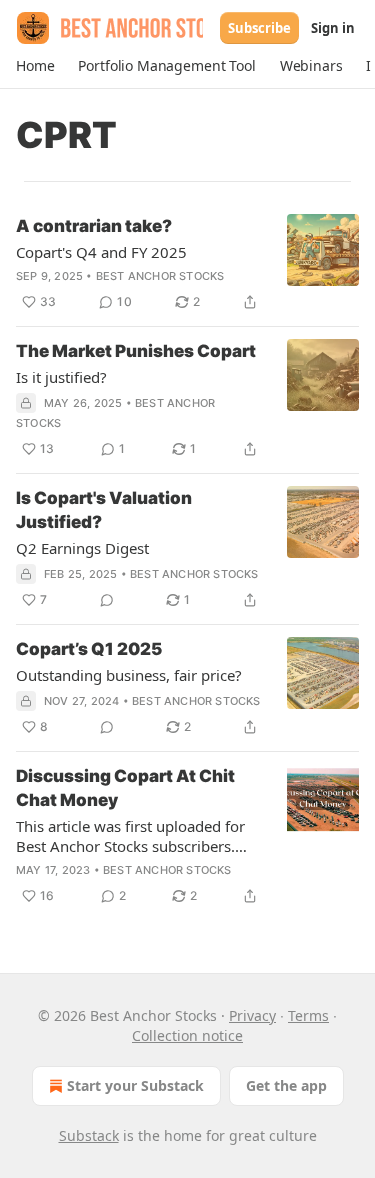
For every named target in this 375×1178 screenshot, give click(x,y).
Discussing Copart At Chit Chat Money (125, 788)
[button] (35, 66)
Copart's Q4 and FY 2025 (101, 252)
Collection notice (187, 1035)
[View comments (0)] (107, 600)
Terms (308, 1015)
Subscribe (259, 28)
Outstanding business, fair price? (129, 675)
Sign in (333, 28)
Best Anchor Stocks (160, 276)
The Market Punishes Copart (136, 351)
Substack (89, 1135)
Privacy (252, 1015)
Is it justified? (61, 377)
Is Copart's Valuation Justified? (104, 510)
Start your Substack (135, 1085)
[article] (187, 264)
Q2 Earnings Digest (82, 548)
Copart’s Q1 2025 (89, 649)
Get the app (286, 1085)
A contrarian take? (94, 226)
